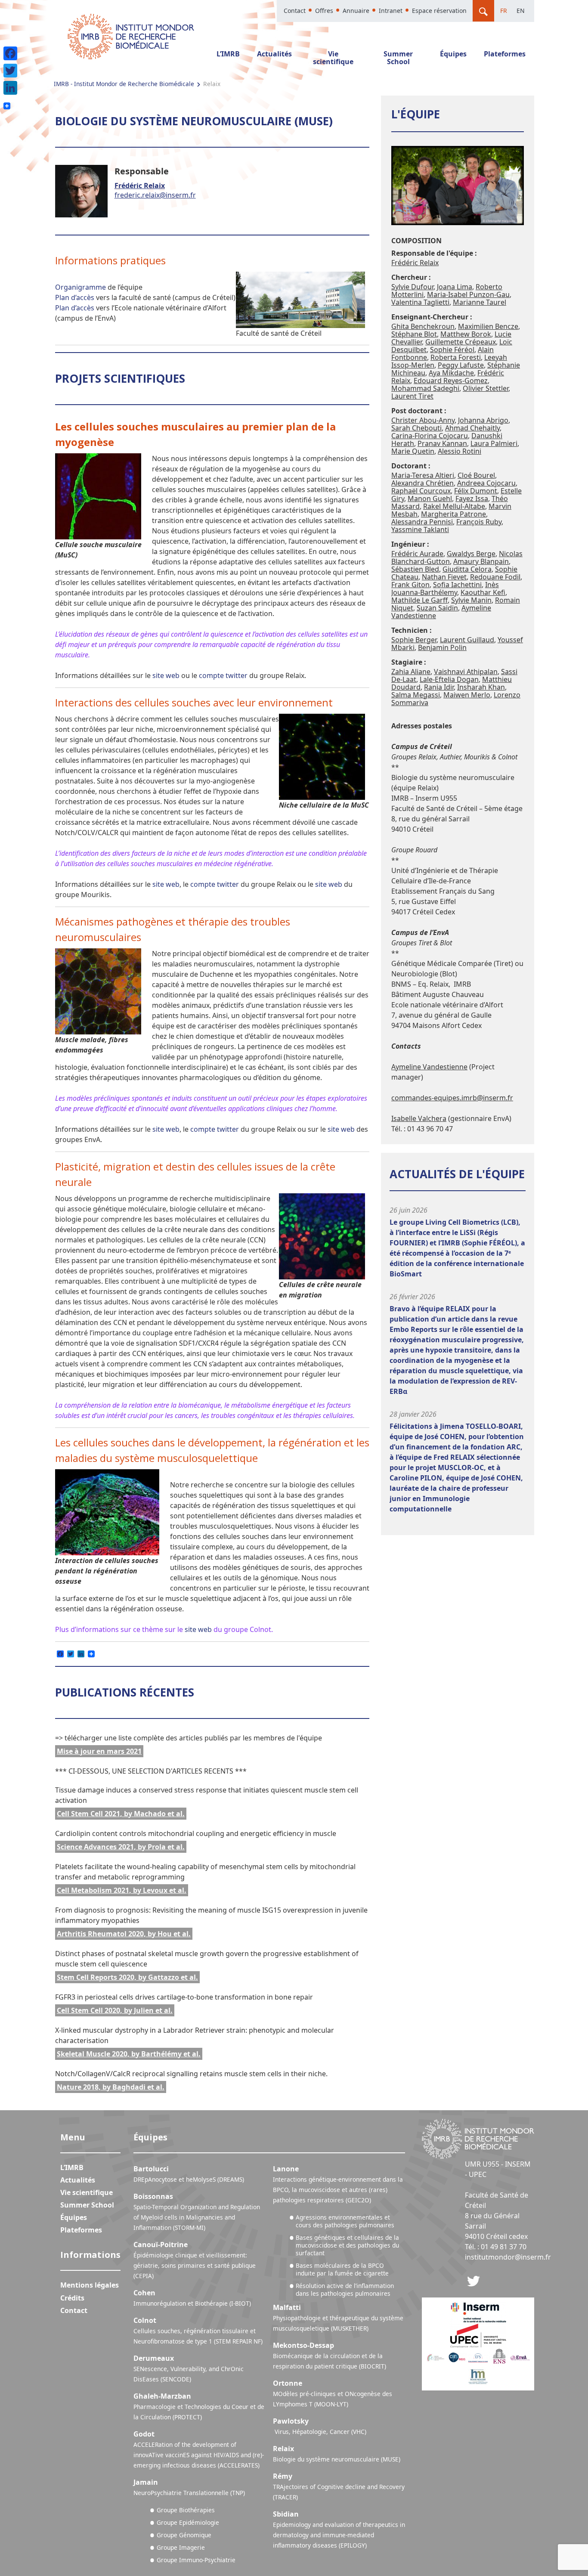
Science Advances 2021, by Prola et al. (121, 1847)
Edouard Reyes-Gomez (451, 381)
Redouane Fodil (495, 577)
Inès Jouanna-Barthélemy (445, 588)
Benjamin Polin (442, 647)
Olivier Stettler (486, 388)
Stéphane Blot (414, 334)
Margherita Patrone (453, 514)
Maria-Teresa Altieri (423, 475)
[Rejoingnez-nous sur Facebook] (473, 2280)
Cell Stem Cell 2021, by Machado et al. (121, 1814)
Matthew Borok (466, 334)
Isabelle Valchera (419, 1118)
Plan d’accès (75, 297)
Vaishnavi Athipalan (466, 672)
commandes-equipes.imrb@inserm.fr (452, 1098)
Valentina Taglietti (420, 302)
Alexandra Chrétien (422, 483)
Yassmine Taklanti (420, 529)
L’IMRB (228, 54)
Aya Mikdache (451, 373)
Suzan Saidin (437, 608)
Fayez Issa (472, 498)
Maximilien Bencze (488, 326)
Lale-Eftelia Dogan (449, 679)
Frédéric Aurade (417, 554)
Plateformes (505, 54)
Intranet (391, 11)
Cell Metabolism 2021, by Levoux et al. (122, 1890)
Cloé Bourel (476, 475)
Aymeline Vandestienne (429, 1067)
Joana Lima (455, 287)
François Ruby (479, 522)
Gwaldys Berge (471, 554)
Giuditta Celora (467, 569)
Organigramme (80, 287)
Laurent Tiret (412, 396)
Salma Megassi (416, 695)
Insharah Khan (481, 687)
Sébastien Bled (415, 569)
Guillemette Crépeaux (461, 342)
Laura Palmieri (494, 443)
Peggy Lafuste (461, 365)
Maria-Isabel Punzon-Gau (468, 294)
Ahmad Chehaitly (472, 428)
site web (166, 675)
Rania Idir (439, 687)
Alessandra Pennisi (422, 522)
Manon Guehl (430, 498)
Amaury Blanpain (481, 561)
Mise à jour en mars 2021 (99, 1751)
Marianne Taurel (480, 302)
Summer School (398, 58)
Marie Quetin (413, 451)
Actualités (274, 54)
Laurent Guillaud (467, 640)
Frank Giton (410, 585)
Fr (504, 11)
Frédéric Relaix (140, 186)
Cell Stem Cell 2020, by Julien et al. (115, 2010)
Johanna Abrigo (483, 420)
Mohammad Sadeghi (425, 388)
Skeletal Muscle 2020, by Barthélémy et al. (129, 2054)
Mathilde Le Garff (419, 600)
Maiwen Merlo (467, 695)
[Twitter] (10, 71)
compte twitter (223, 675)
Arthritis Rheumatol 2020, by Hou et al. (124, 1934)
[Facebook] (10, 53)
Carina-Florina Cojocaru (430, 436)
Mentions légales (90, 2285)
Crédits (72, 2298)
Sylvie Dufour (412, 287)
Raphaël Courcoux (421, 491)
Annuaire (356, 11)
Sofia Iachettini (457, 585)
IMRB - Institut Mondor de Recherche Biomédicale (124, 84)
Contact (295, 11)
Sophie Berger (414, 640)
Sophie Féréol (452, 350)
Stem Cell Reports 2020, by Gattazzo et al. (127, 1977)
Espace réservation (439, 11)
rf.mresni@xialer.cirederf (155, 195)
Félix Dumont (476, 491)
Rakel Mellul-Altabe (454, 506)
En (521, 11)
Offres (324, 11)
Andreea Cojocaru (486, 483)
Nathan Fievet (444, 577)
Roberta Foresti (456, 357)
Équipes (453, 54)
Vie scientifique (333, 58)
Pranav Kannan (442, 443)
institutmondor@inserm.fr (508, 2257)
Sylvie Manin (471, 600)
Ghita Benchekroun (423, 326)
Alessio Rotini (460, 451)
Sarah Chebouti (416, 428)
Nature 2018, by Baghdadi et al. (111, 2087)
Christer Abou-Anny (423, 420)
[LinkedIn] (10, 88)
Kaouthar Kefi (483, 592)
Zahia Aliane (411, 672)
